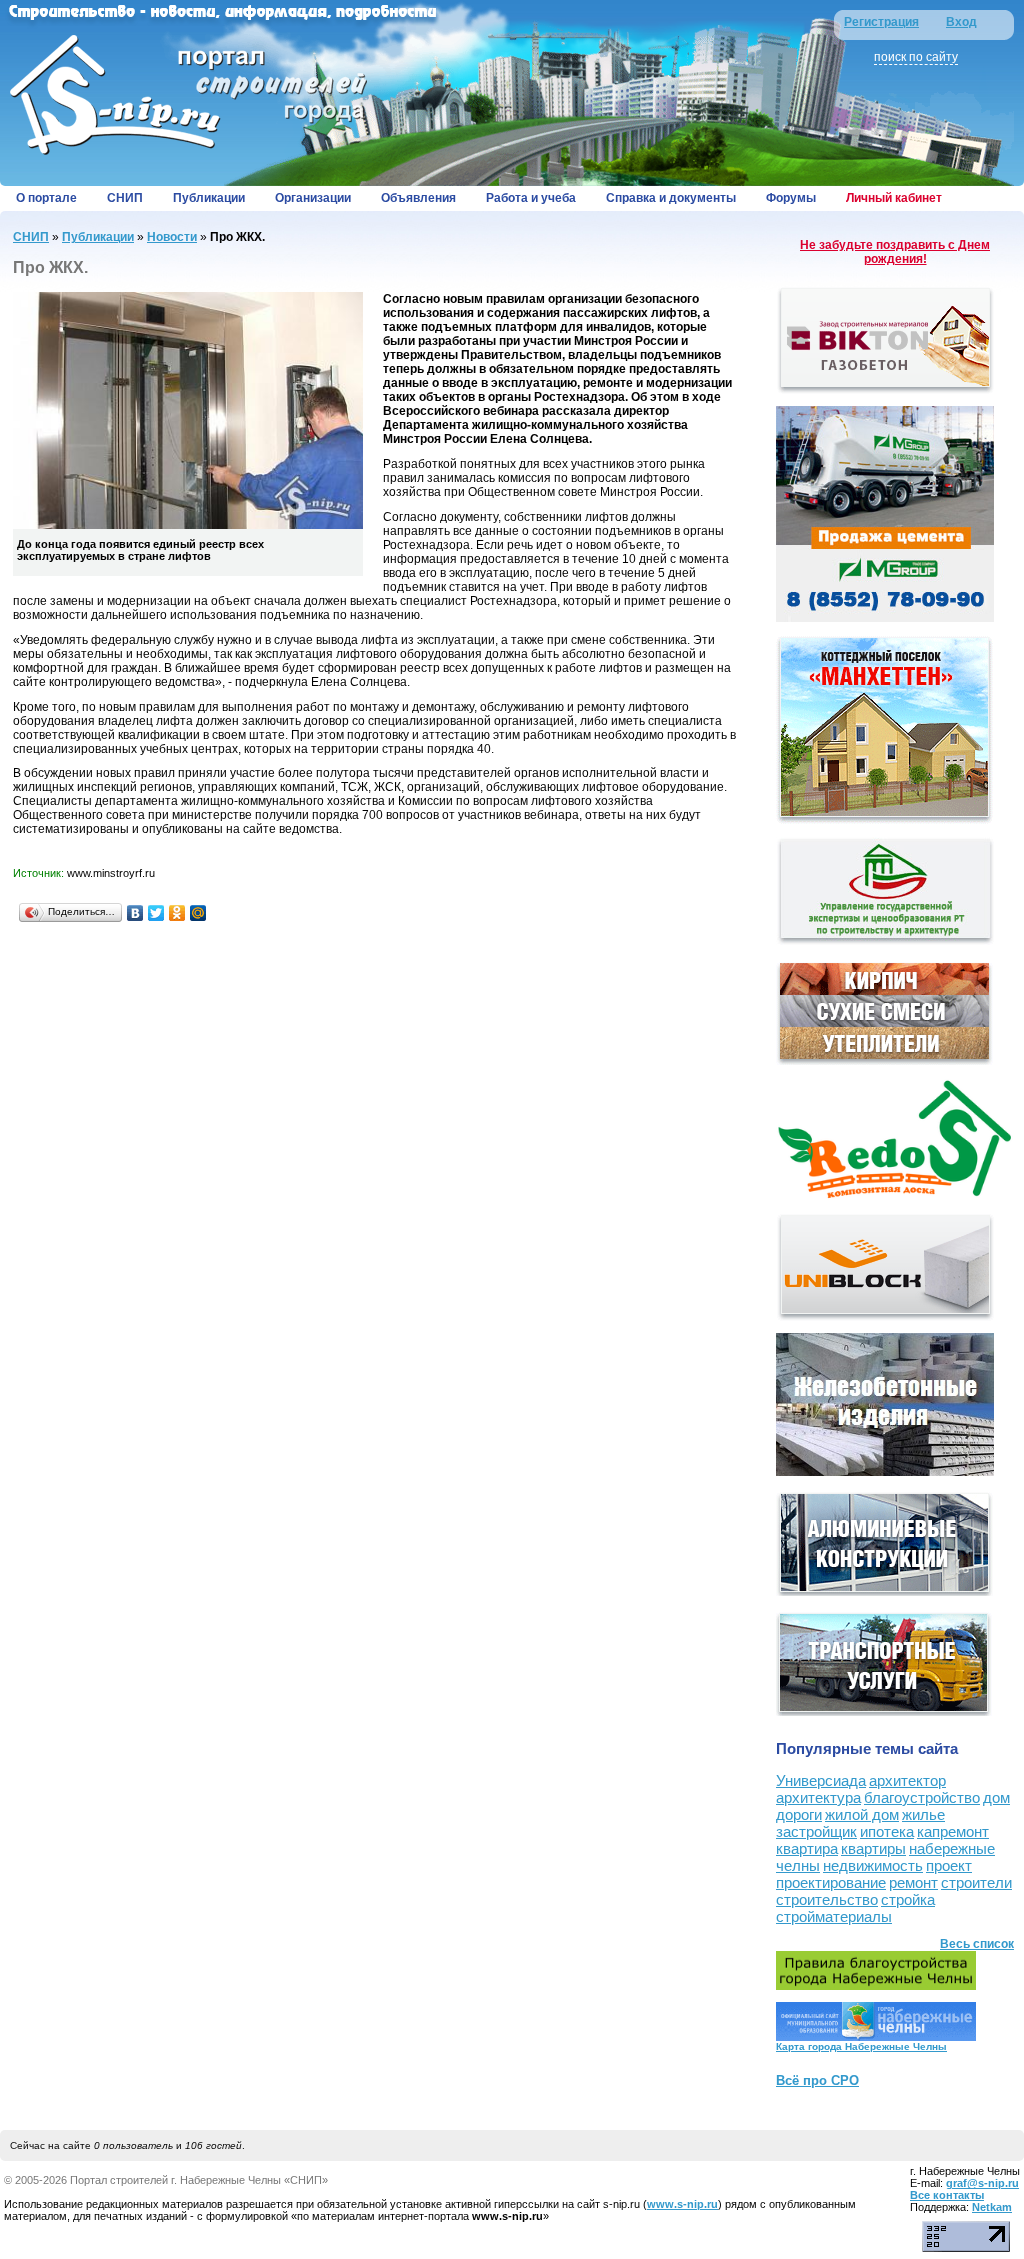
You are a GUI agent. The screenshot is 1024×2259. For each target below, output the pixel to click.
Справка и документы (671, 198)
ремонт (913, 1882)
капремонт (953, 1831)
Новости (172, 237)
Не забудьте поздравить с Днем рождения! (895, 252)
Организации (313, 198)
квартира (807, 1848)
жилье (923, 1814)
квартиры (873, 1848)
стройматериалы (834, 1916)
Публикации (209, 198)
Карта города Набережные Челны (861, 2046)
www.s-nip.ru (682, 2204)
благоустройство (922, 1797)
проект (949, 1865)
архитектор (907, 1780)
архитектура (818, 1797)
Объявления (418, 198)
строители (976, 1882)
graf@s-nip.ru (982, 2183)
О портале (46, 198)
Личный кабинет (894, 198)
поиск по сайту (916, 57)
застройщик (816, 1831)
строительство (827, 1899)
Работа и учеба (531, 198)
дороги (799, 1814)
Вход (961, 22)
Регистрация (881, 22)
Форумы (791, 198)
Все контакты (947, 2195)
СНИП (125, 198)
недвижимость (873, 1865)
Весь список (977, 1944)
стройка (908, 1899)
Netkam (992, 2207)
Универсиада (821, 1780)
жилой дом (862, 1814)
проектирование (831, 1882)
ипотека (887, 1831)
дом (996, 1797)
